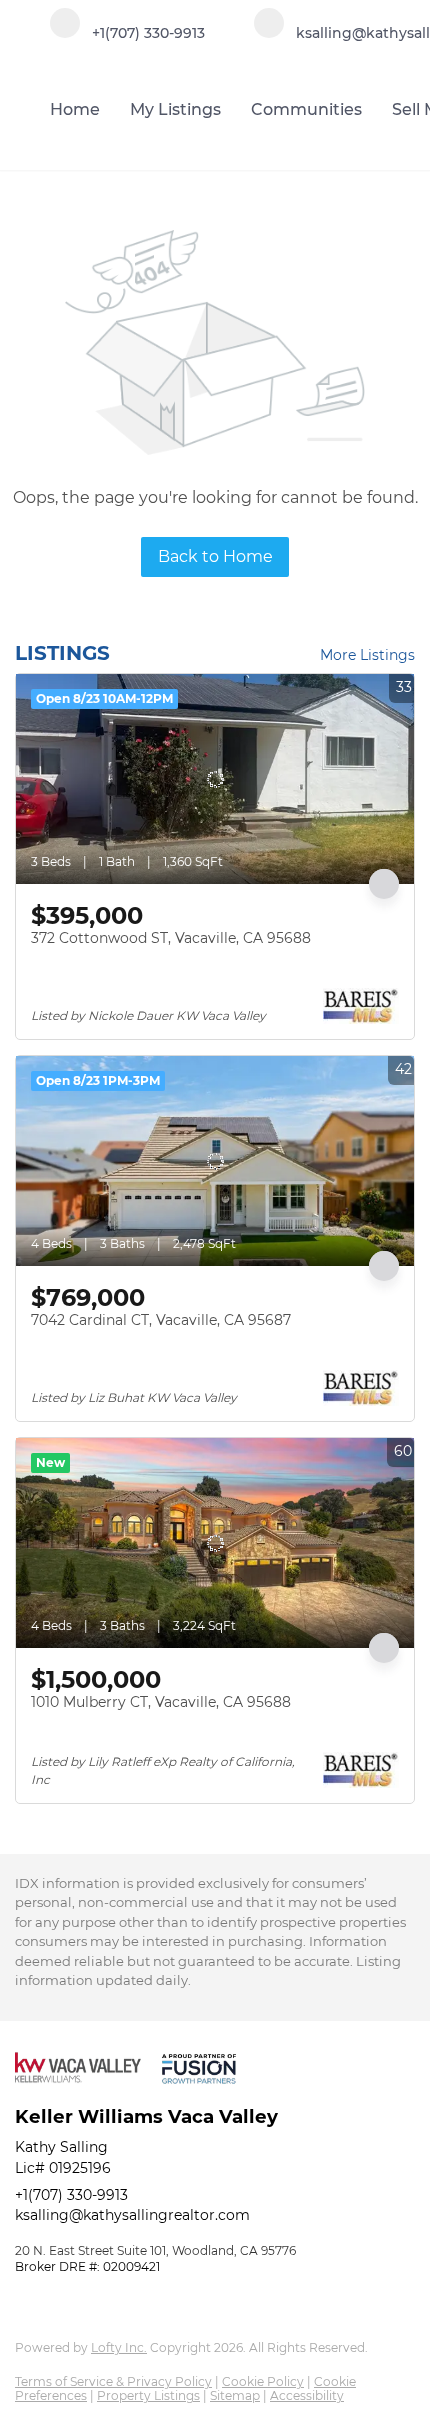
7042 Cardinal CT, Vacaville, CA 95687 (161, 1320)
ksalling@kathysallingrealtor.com (132, 2215)
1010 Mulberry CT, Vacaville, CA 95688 (161, 1702)
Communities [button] (306, 109)
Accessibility (307, 2395)
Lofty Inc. (119, 2347)
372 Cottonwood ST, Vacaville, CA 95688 (171, 938)
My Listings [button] (175, 109)
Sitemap (235, 2395)
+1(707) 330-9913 (71, 2195)
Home (75, 109)
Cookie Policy (263, 2381)
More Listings (367, 655)
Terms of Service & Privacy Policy (113, 2381)
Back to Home (215, 556)
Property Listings (148, 2395)
